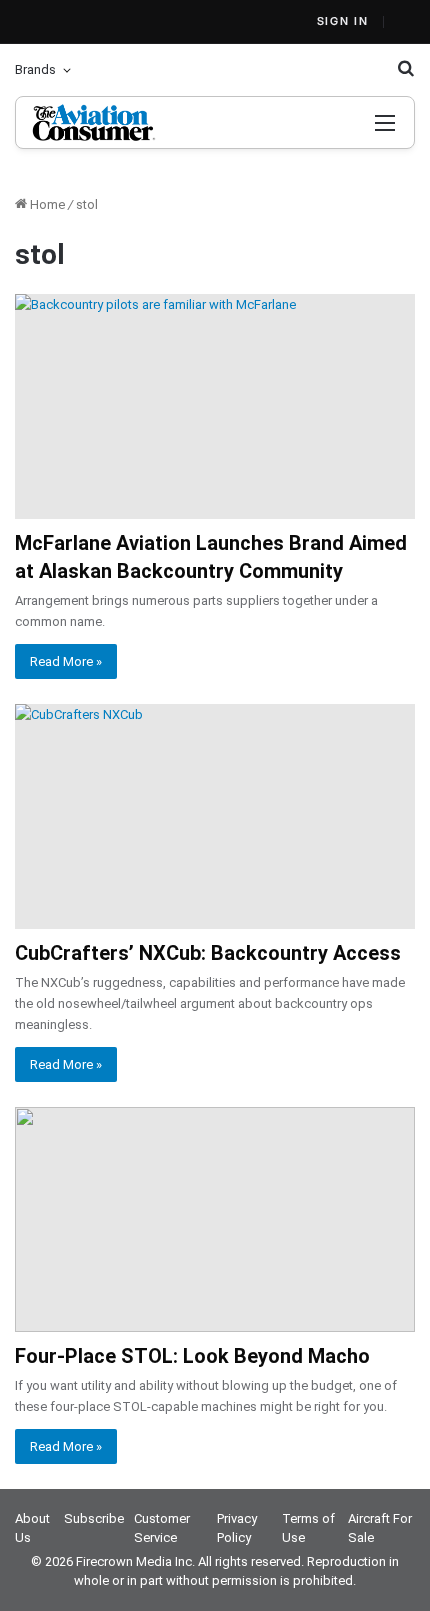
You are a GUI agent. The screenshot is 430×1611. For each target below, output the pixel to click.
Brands (35, 69)
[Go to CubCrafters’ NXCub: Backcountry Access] (215, 816)
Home (46, 204)
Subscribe (94, 1518)
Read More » (66, 661)
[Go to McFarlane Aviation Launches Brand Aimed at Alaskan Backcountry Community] (215, 406)
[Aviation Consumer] (118, 122)
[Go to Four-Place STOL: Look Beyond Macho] (215, 1219)
